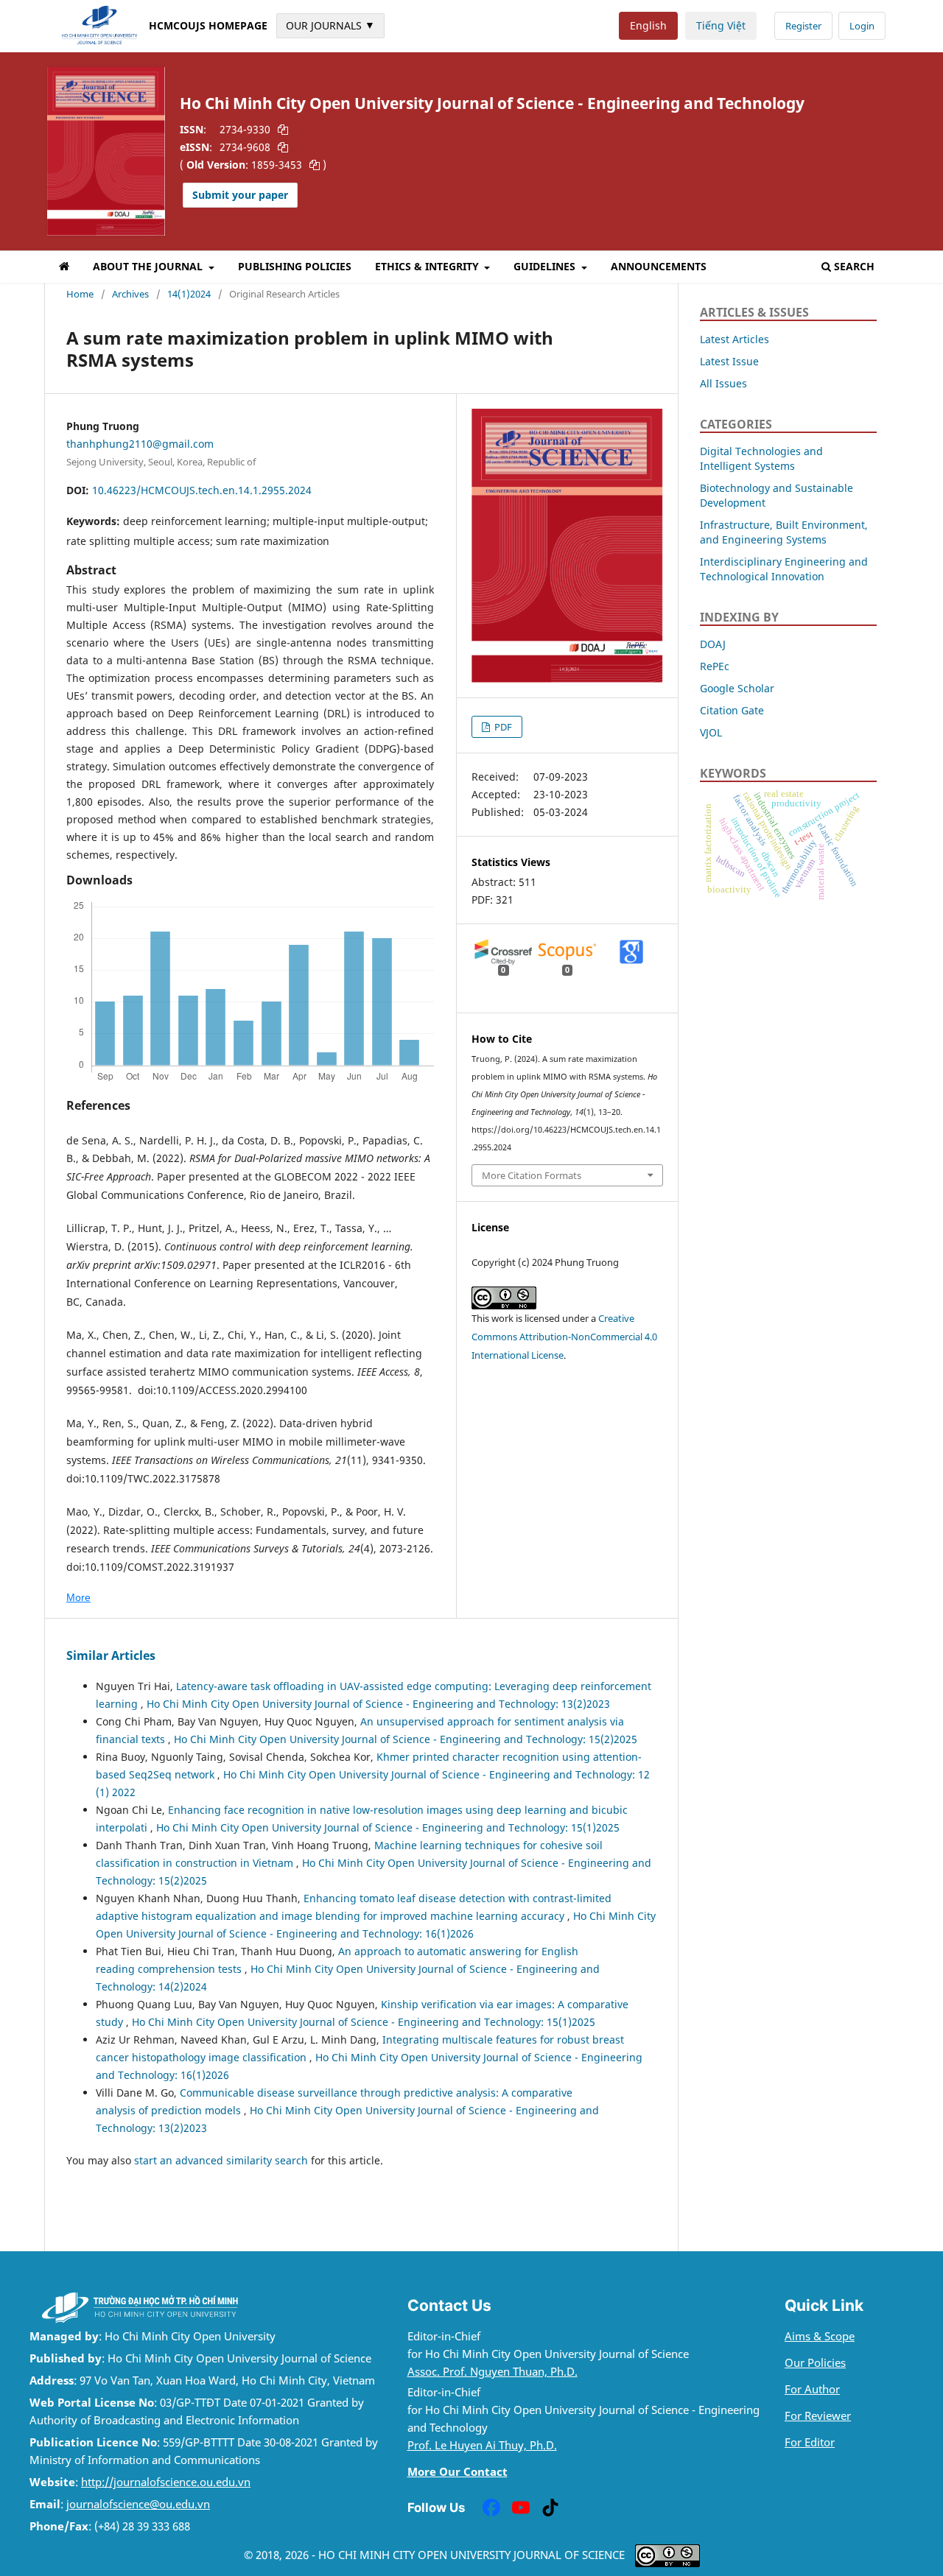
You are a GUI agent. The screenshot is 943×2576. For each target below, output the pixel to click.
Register (803, 26)
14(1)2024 (189, 294)
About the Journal (149, 266)
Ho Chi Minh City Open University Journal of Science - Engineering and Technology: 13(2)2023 (378, 1704)
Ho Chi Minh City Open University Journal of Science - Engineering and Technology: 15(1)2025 (388, 1827)
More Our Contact (458, 2472)
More (78, 1597)
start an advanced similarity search (221, 2160)
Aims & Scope (820, 2336)
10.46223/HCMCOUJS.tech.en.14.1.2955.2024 (202, 490)
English (648, 25)
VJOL (711, 732)
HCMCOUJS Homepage (208, 25)
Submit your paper (240, 195)
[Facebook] (491, 2508)
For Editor (810, 2442)
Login (862, 26)
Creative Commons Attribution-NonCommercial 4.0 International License (564, 1337)
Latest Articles (735, 339)
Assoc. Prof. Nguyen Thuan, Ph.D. (492, 2372)
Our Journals (330, 25)
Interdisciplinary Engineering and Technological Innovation (784, 569)
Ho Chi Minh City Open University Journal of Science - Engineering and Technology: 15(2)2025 (406, 1739)
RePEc (715, 666)
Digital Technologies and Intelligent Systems (761, 458)
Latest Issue (729, 361)
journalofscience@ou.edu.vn (138, 2504)
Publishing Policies (295, 266)
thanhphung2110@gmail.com (140, 444)
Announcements (659, 266)
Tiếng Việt (721, 25)
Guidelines (546, 266)
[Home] (64, 269)
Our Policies (815, 2363)
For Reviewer (818, 2416)
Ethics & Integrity (428, 266)
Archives (130, 294)
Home (80, 294)
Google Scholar (737, 688)
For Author (812, 2389)
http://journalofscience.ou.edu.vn (166, 2482)
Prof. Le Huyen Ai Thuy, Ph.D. (482, 2445)
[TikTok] (550, 2508)
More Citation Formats (532, 1175)
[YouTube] (521, 2508)
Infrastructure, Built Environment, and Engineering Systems (784, 532)
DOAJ (713, 644)
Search (854, 266)
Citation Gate (732, 710)
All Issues (723, 383)
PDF (502, 727)
